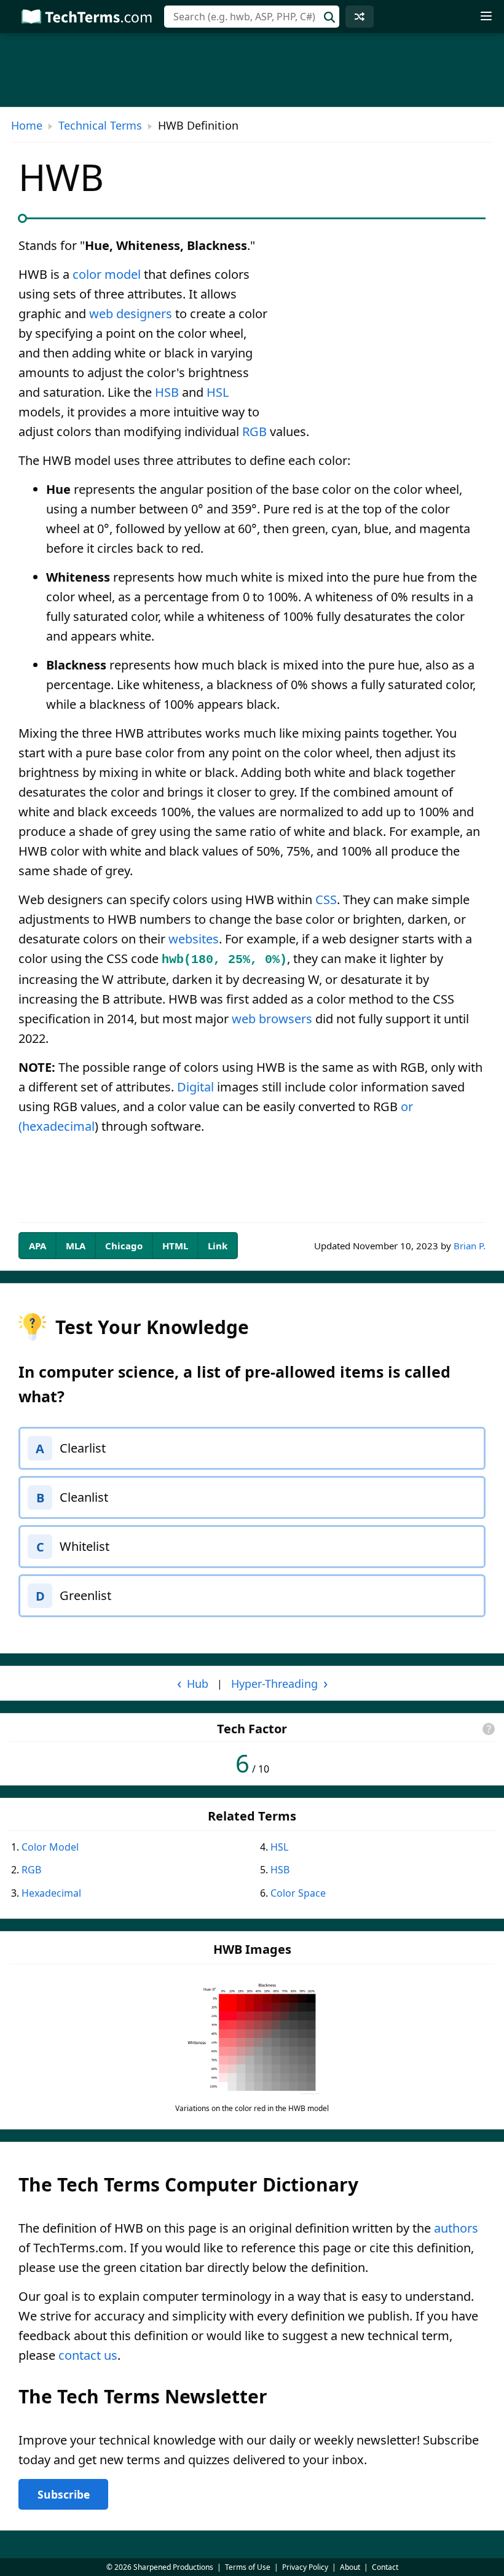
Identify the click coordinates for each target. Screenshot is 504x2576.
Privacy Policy (305, 2567)
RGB (254, 431)
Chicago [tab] (124, 1246)
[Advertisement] (382, 327)
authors (456, 2228)
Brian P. (470, 1246)
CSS (326, 900)
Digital (195, 1087)
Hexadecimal (51, 1893)
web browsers (272, 1019)
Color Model (50, 1847)
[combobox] (252, 17)
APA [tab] (37, 1246)
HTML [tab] (175, 1246)
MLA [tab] (76, 1246)
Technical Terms (100, 125)
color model (107, 274)
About (350, 2567)
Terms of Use (248, 2567)
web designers (131, 314)
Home (27, 125)
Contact (385, 2567)
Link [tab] (218, 1246)
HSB (167, 392)
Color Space (298, 1893)
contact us (88, 2355)
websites (194, 939)
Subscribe (64, 2494)
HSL (218, 392)
